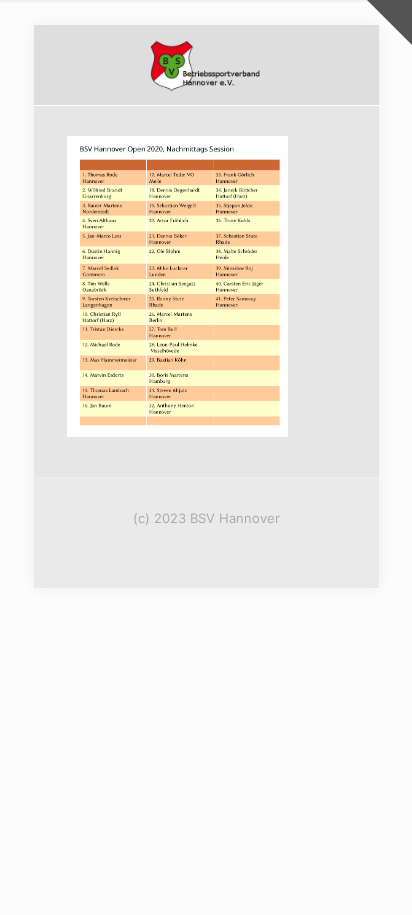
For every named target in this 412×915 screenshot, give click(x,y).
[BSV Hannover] (206, 65)
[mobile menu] (352, 65)
